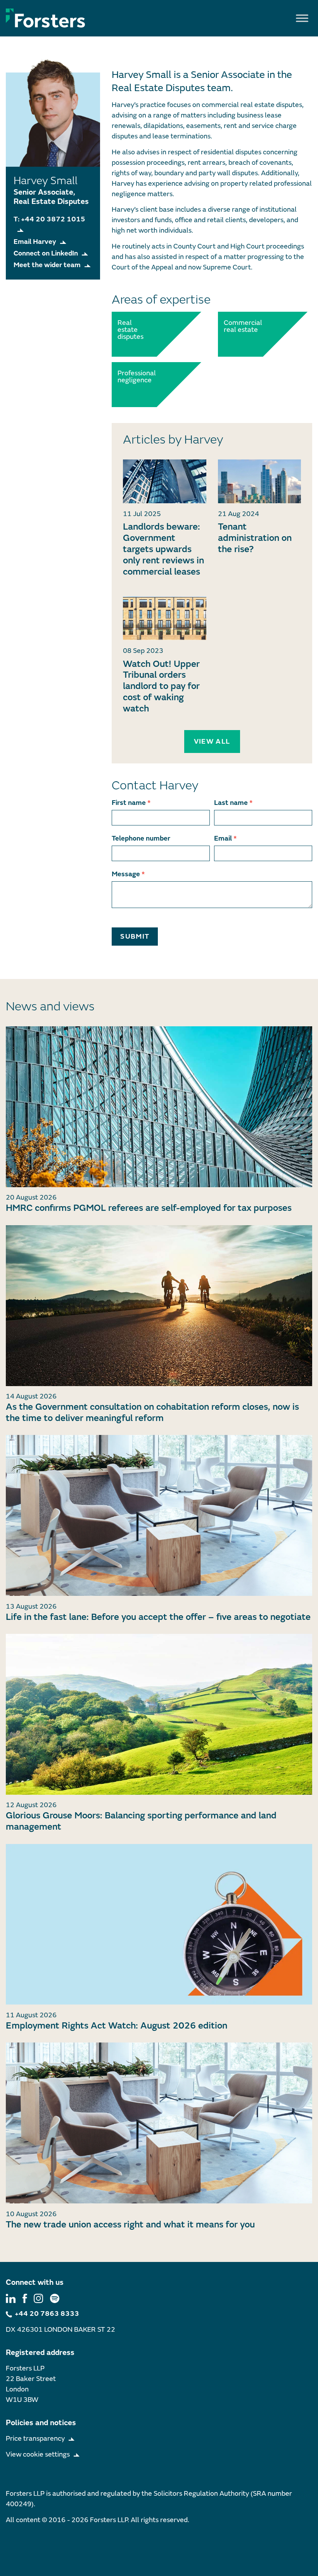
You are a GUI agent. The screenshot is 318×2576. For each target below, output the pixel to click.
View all (212, 742)
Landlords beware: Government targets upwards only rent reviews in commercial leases (163, 549)
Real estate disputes (130, 330)
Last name (233, 803)
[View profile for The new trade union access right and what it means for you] (159, 2123)
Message (128, 874)
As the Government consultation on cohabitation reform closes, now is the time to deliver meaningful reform (152, 1412)
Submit (135, 937)
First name (131, 803)
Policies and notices (41, 2423)
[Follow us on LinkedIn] (11, 2298)
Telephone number (141, 838)
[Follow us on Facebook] (25, 2298)
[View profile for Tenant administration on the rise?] (260, 481)
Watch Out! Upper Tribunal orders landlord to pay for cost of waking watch (161, 686)
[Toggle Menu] (302, 18)
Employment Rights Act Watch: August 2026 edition (117, 2026)
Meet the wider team (47, 265)
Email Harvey (35, 242)
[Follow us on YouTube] (55, 2298)
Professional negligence (135, 377)
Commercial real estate (241, 326)
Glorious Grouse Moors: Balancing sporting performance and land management (141, 1821)
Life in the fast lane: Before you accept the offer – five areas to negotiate (158, 1617)
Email (225, 838)
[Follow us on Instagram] (38, 2298)
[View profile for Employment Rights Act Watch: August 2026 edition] (159, 1924)
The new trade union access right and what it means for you (130, 2225)
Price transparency (35, 2439)
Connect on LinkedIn (46, 253)
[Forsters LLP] (46, 18)
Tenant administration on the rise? (255, 538)
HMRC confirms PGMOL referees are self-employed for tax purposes (149, 1208)
